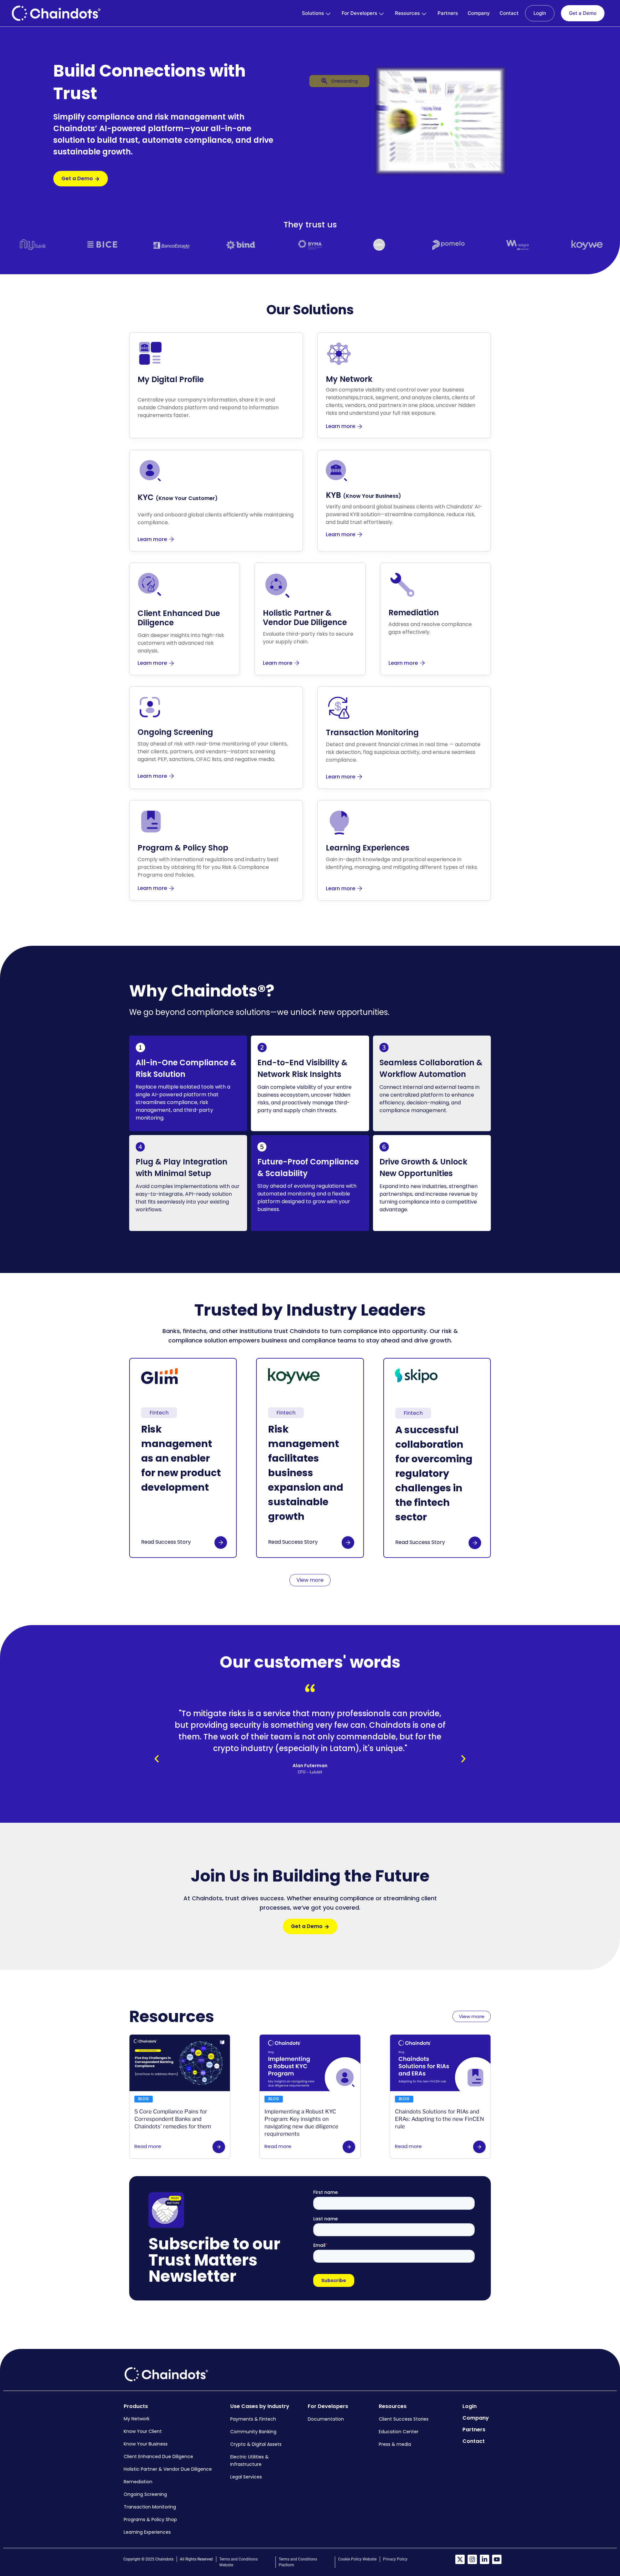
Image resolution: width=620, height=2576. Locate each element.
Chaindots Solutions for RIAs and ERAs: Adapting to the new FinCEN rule (439, 2119)
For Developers (359, 13)
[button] (157, 1759)
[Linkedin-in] (485, 2559)
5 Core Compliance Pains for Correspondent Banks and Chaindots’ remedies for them (173, 2119)
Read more (148, 2146)
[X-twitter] (460, 2559)
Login (540, 13)
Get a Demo (583, 13)
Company (479, 13)
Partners (448, 13)
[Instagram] (472, 2559)
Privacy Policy (395, 2559)
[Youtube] (497, 2559)
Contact (509, 13)
